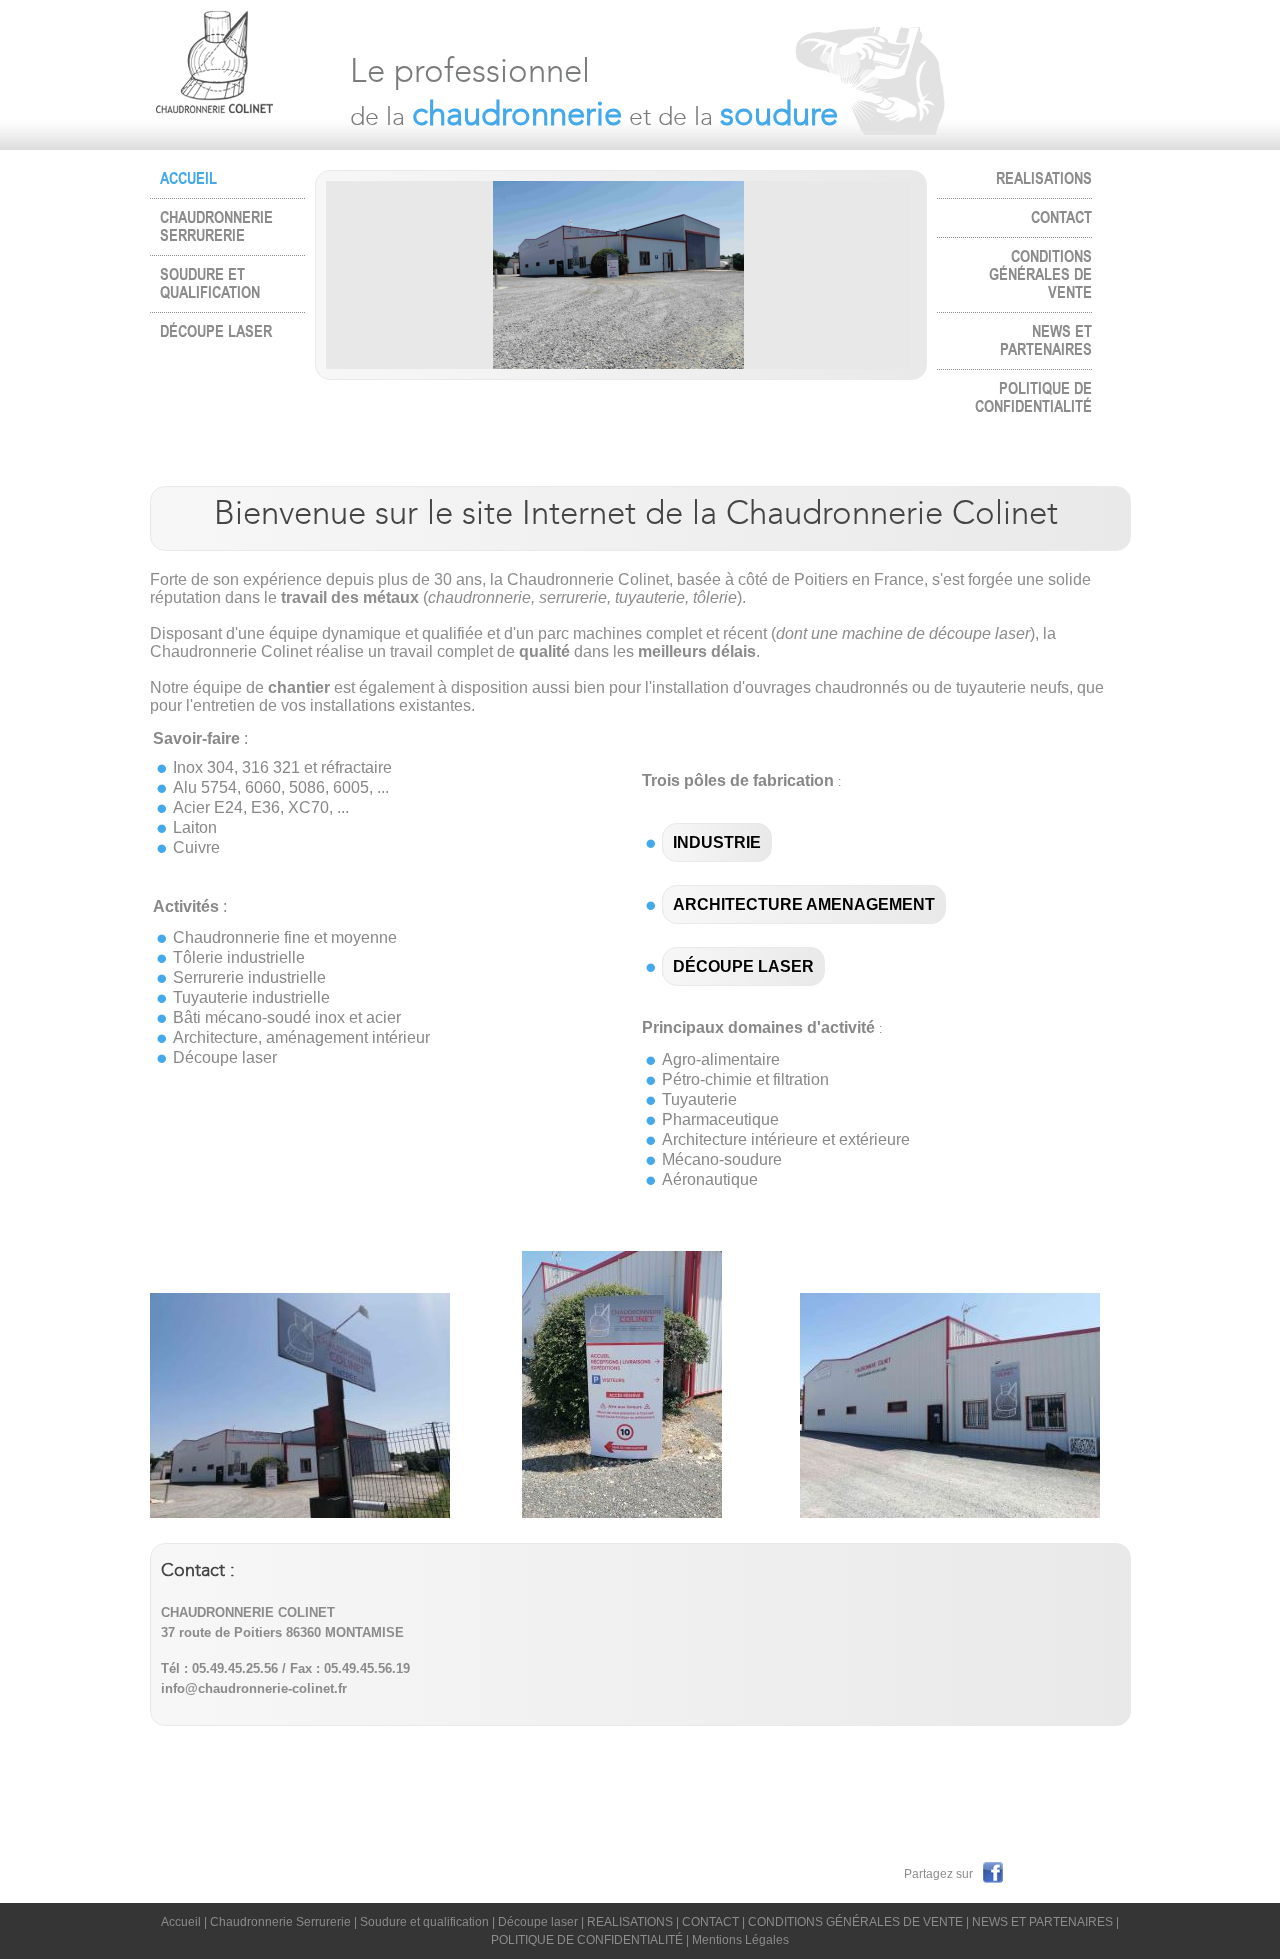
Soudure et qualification (210, 284)
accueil (188, 179)
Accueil (181, 1922)
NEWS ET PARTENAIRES (1046, 341)
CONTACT (1061, 218)
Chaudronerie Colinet (237, 75)
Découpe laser (216, 332)
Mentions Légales (740, 1940)
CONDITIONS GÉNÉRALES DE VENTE (1040, 275)
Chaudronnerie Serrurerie (216, 227)
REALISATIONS (1044, 179)
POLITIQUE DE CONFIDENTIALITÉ (1033, 398)
